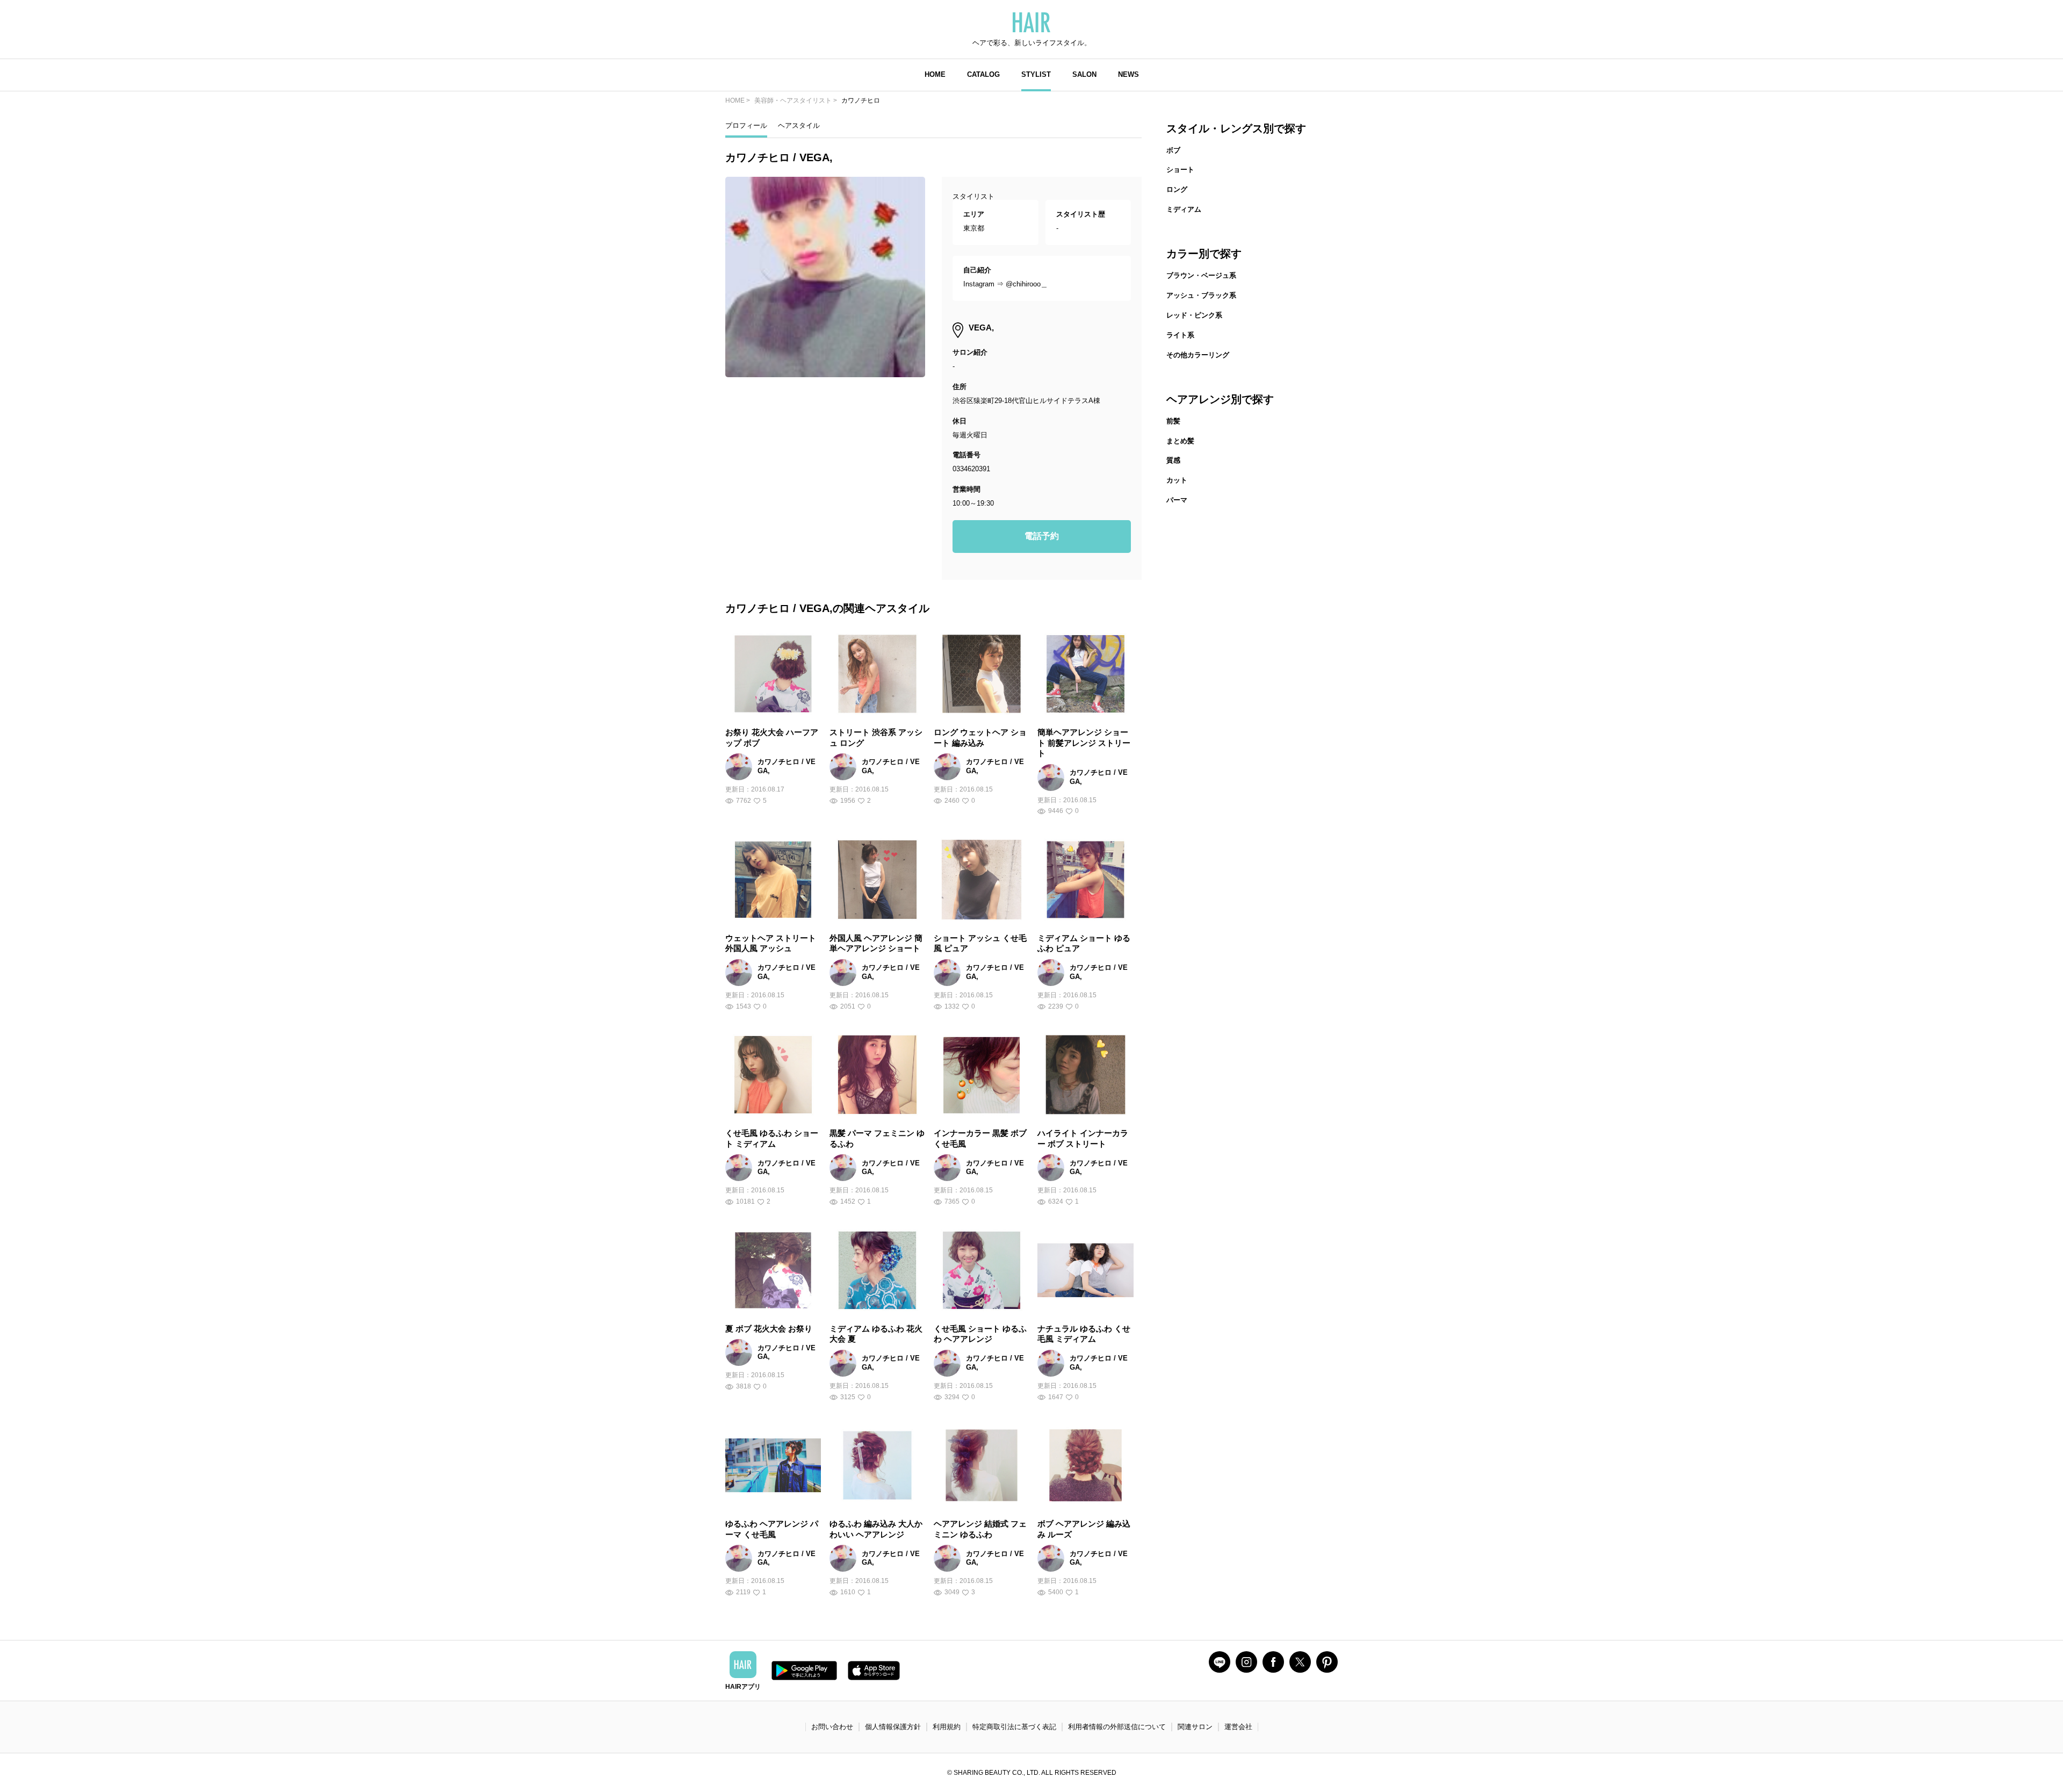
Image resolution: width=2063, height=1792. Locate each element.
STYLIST (1036, 74)
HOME (935, 74)
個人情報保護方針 (893, 1727)
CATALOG (983, 74)
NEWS (1128, 74)
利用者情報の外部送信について (1117, 1727)
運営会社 (1238, 1727)
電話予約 (1042, 536)
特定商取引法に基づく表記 (1014, 1727)
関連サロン (1195, 1727)
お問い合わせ (832, 1727)
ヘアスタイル (799, 125)
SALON (1084, 74)
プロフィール (746, 125)
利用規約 (947, 1727)
